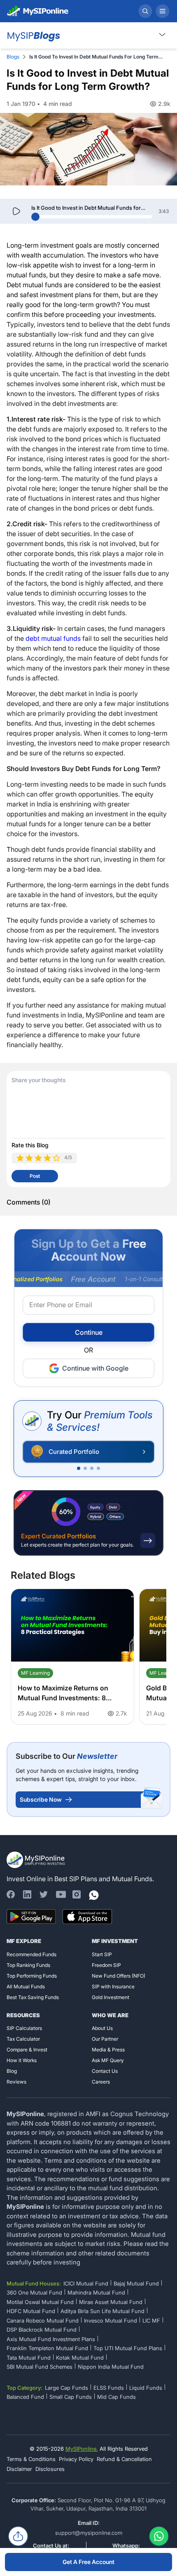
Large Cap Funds (66, 2388)
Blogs (13, 57)
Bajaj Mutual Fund (136, 2283)
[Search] (145, 11)
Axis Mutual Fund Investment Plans (51, 2339)
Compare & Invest (27, 2050)
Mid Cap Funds (116, 2397)
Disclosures (50, 2469)
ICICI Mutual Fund (86, 2283)
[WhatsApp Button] (159, 2538)
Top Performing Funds (32, 1976)
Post (35, 1176)
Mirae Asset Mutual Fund (111, 2302)
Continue (89, 1332)
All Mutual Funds (26, 1986)
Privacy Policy (76, 2459)
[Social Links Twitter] (44, 1894)
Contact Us (105, 2071)
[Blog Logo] (33, 35)
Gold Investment (111, 1997)
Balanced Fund (25, 2397)
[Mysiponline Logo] (37, 1860)
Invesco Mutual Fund (111, 2321)
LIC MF (151, 2321)
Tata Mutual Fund (29, 2358)
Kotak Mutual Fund (80, 2358)
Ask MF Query (108, 2060)
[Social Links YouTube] (60, 1894)
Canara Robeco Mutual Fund (43, 2321)
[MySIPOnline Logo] (38, 11)
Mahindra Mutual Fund (96, 2292)
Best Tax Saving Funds (33, 1997)
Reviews (16, 2082)
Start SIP (102, 1954)
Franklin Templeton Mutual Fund (47, 2348)
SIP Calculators (24, 2028)
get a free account (88, 2562)
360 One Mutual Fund (34, 2292)
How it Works (22, 2060)
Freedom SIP (106, 1965)
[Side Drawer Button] (163, 11)
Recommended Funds (31, 1954)
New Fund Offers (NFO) (119, 1976)
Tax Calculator (23, 2039)
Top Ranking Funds (28, 1965)
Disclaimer (19, 2469)
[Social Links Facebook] (11, 1894)
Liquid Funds (146, 2388)
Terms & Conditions (31, 2459)
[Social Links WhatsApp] (93, 1894)
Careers (101, 2082)
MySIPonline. (82, 2449)
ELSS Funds (109, 2388)
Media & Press (108, 2050)
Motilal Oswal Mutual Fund (40, 2302)
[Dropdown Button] (162, 34)
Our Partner (105, 2039)
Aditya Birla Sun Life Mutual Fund (102, 2311)
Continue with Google (95, 1368)
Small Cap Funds (71, 2397)
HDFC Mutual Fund (31, 2311)
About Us (102, 2028)
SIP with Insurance (113, 1986)
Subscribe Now (41, 1799)
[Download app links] (31, 1917)
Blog (12, 2071)
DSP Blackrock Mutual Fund (42, 2330)
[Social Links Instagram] (77, 1894)
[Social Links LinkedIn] (27, 1894)
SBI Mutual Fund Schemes (40, 2367)
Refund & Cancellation (124, 2459)
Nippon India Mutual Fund (111, 2367)
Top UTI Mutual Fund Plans (128, 2348)
